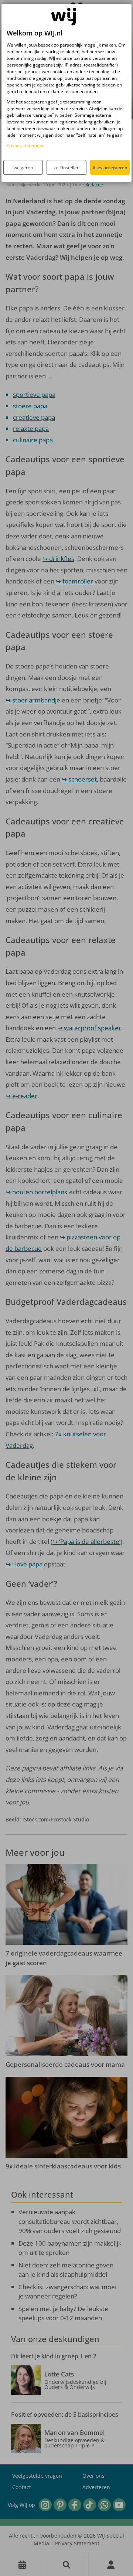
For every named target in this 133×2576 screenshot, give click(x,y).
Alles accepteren (110, 168)
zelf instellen (66, 168)
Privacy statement (25, 145)
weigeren (23, 168)
